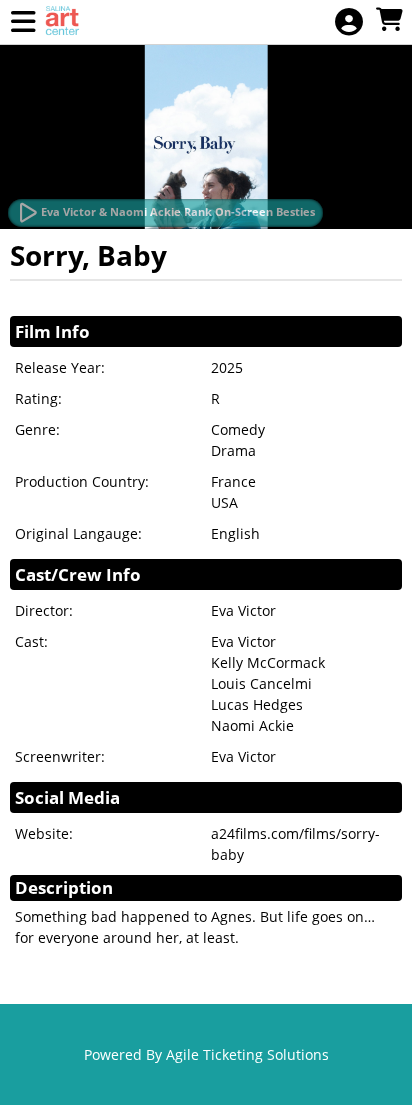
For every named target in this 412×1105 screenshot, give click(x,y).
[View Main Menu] (23, 22)
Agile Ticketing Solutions (247, 1054)
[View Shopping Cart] (389, 20)
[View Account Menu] (349, 22)
